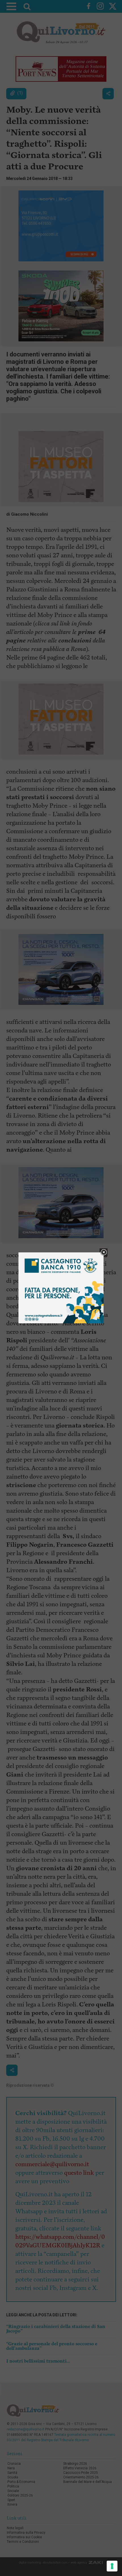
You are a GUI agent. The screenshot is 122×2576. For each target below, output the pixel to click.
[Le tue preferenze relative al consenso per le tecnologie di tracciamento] (112, 2566)
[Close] (104, 1253)
